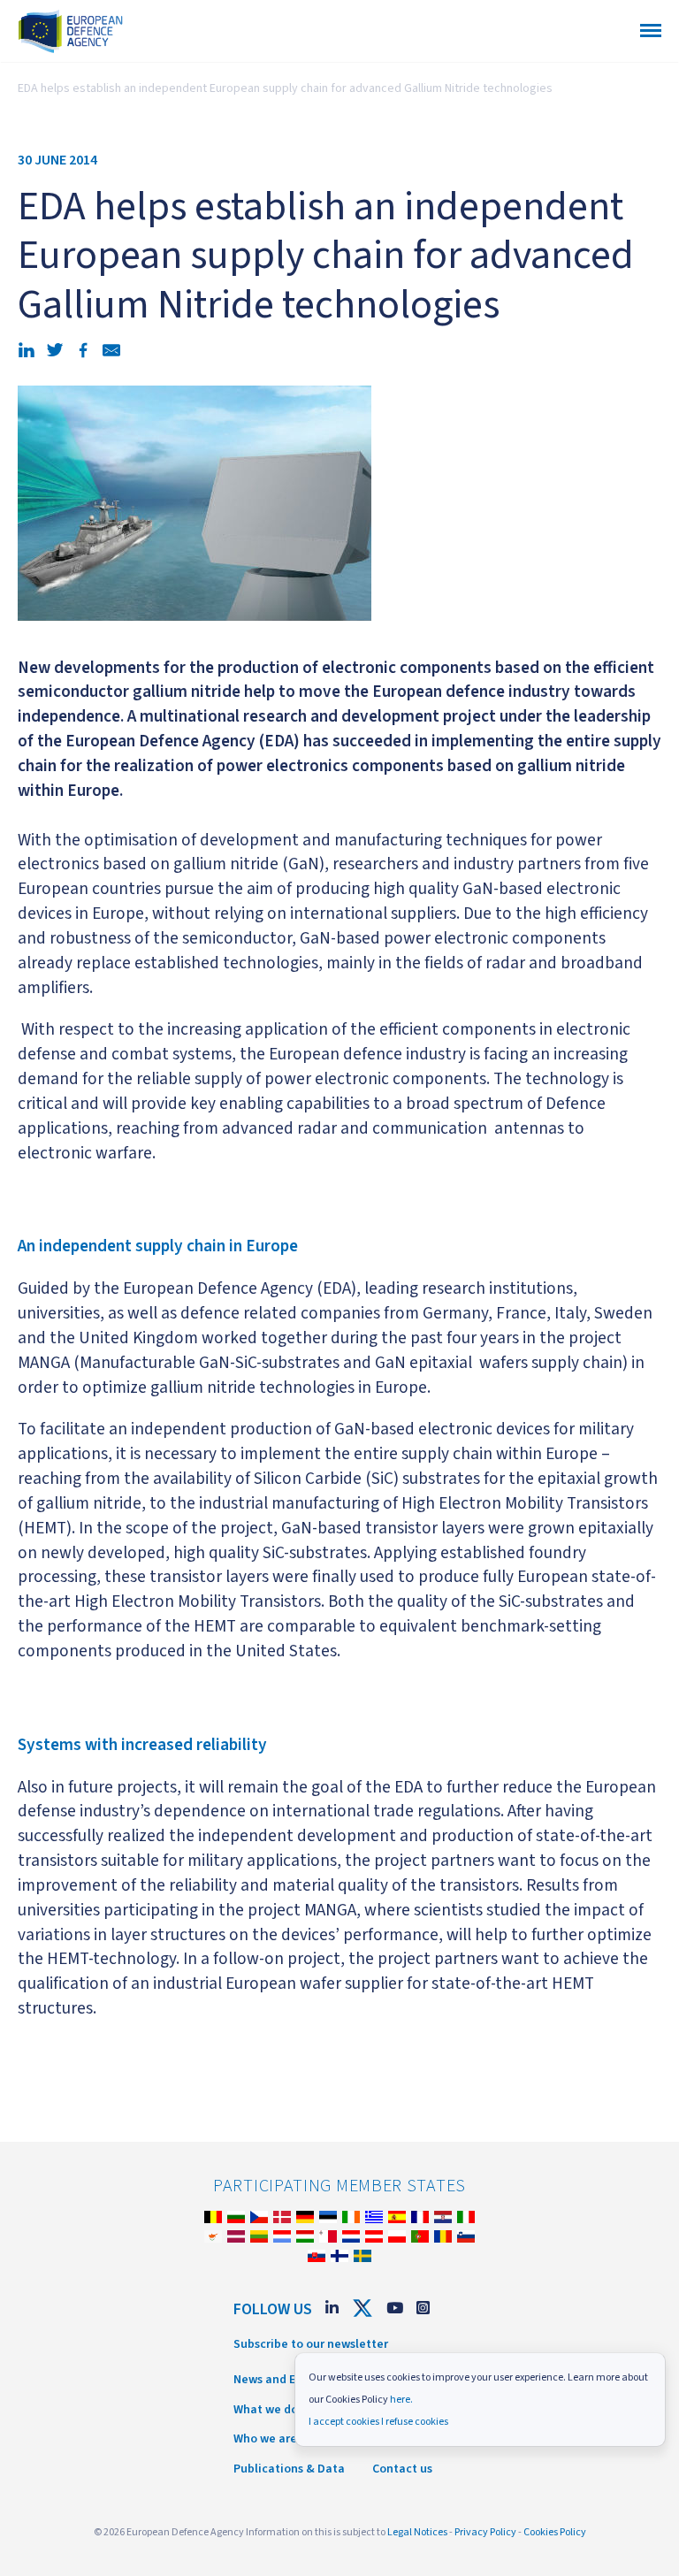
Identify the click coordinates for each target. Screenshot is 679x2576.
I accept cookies (344, 2422)
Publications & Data (289, 2469)
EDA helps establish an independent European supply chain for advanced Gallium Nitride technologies (285, 88)
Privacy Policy (485, 2532)
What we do (266, 2410)
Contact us (402, 2469)
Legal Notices (417, 2532)
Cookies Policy (555, 2532)
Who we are (265, 2439)
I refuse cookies (415, 2422)
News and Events (280, 2380)
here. (401, 2400)
